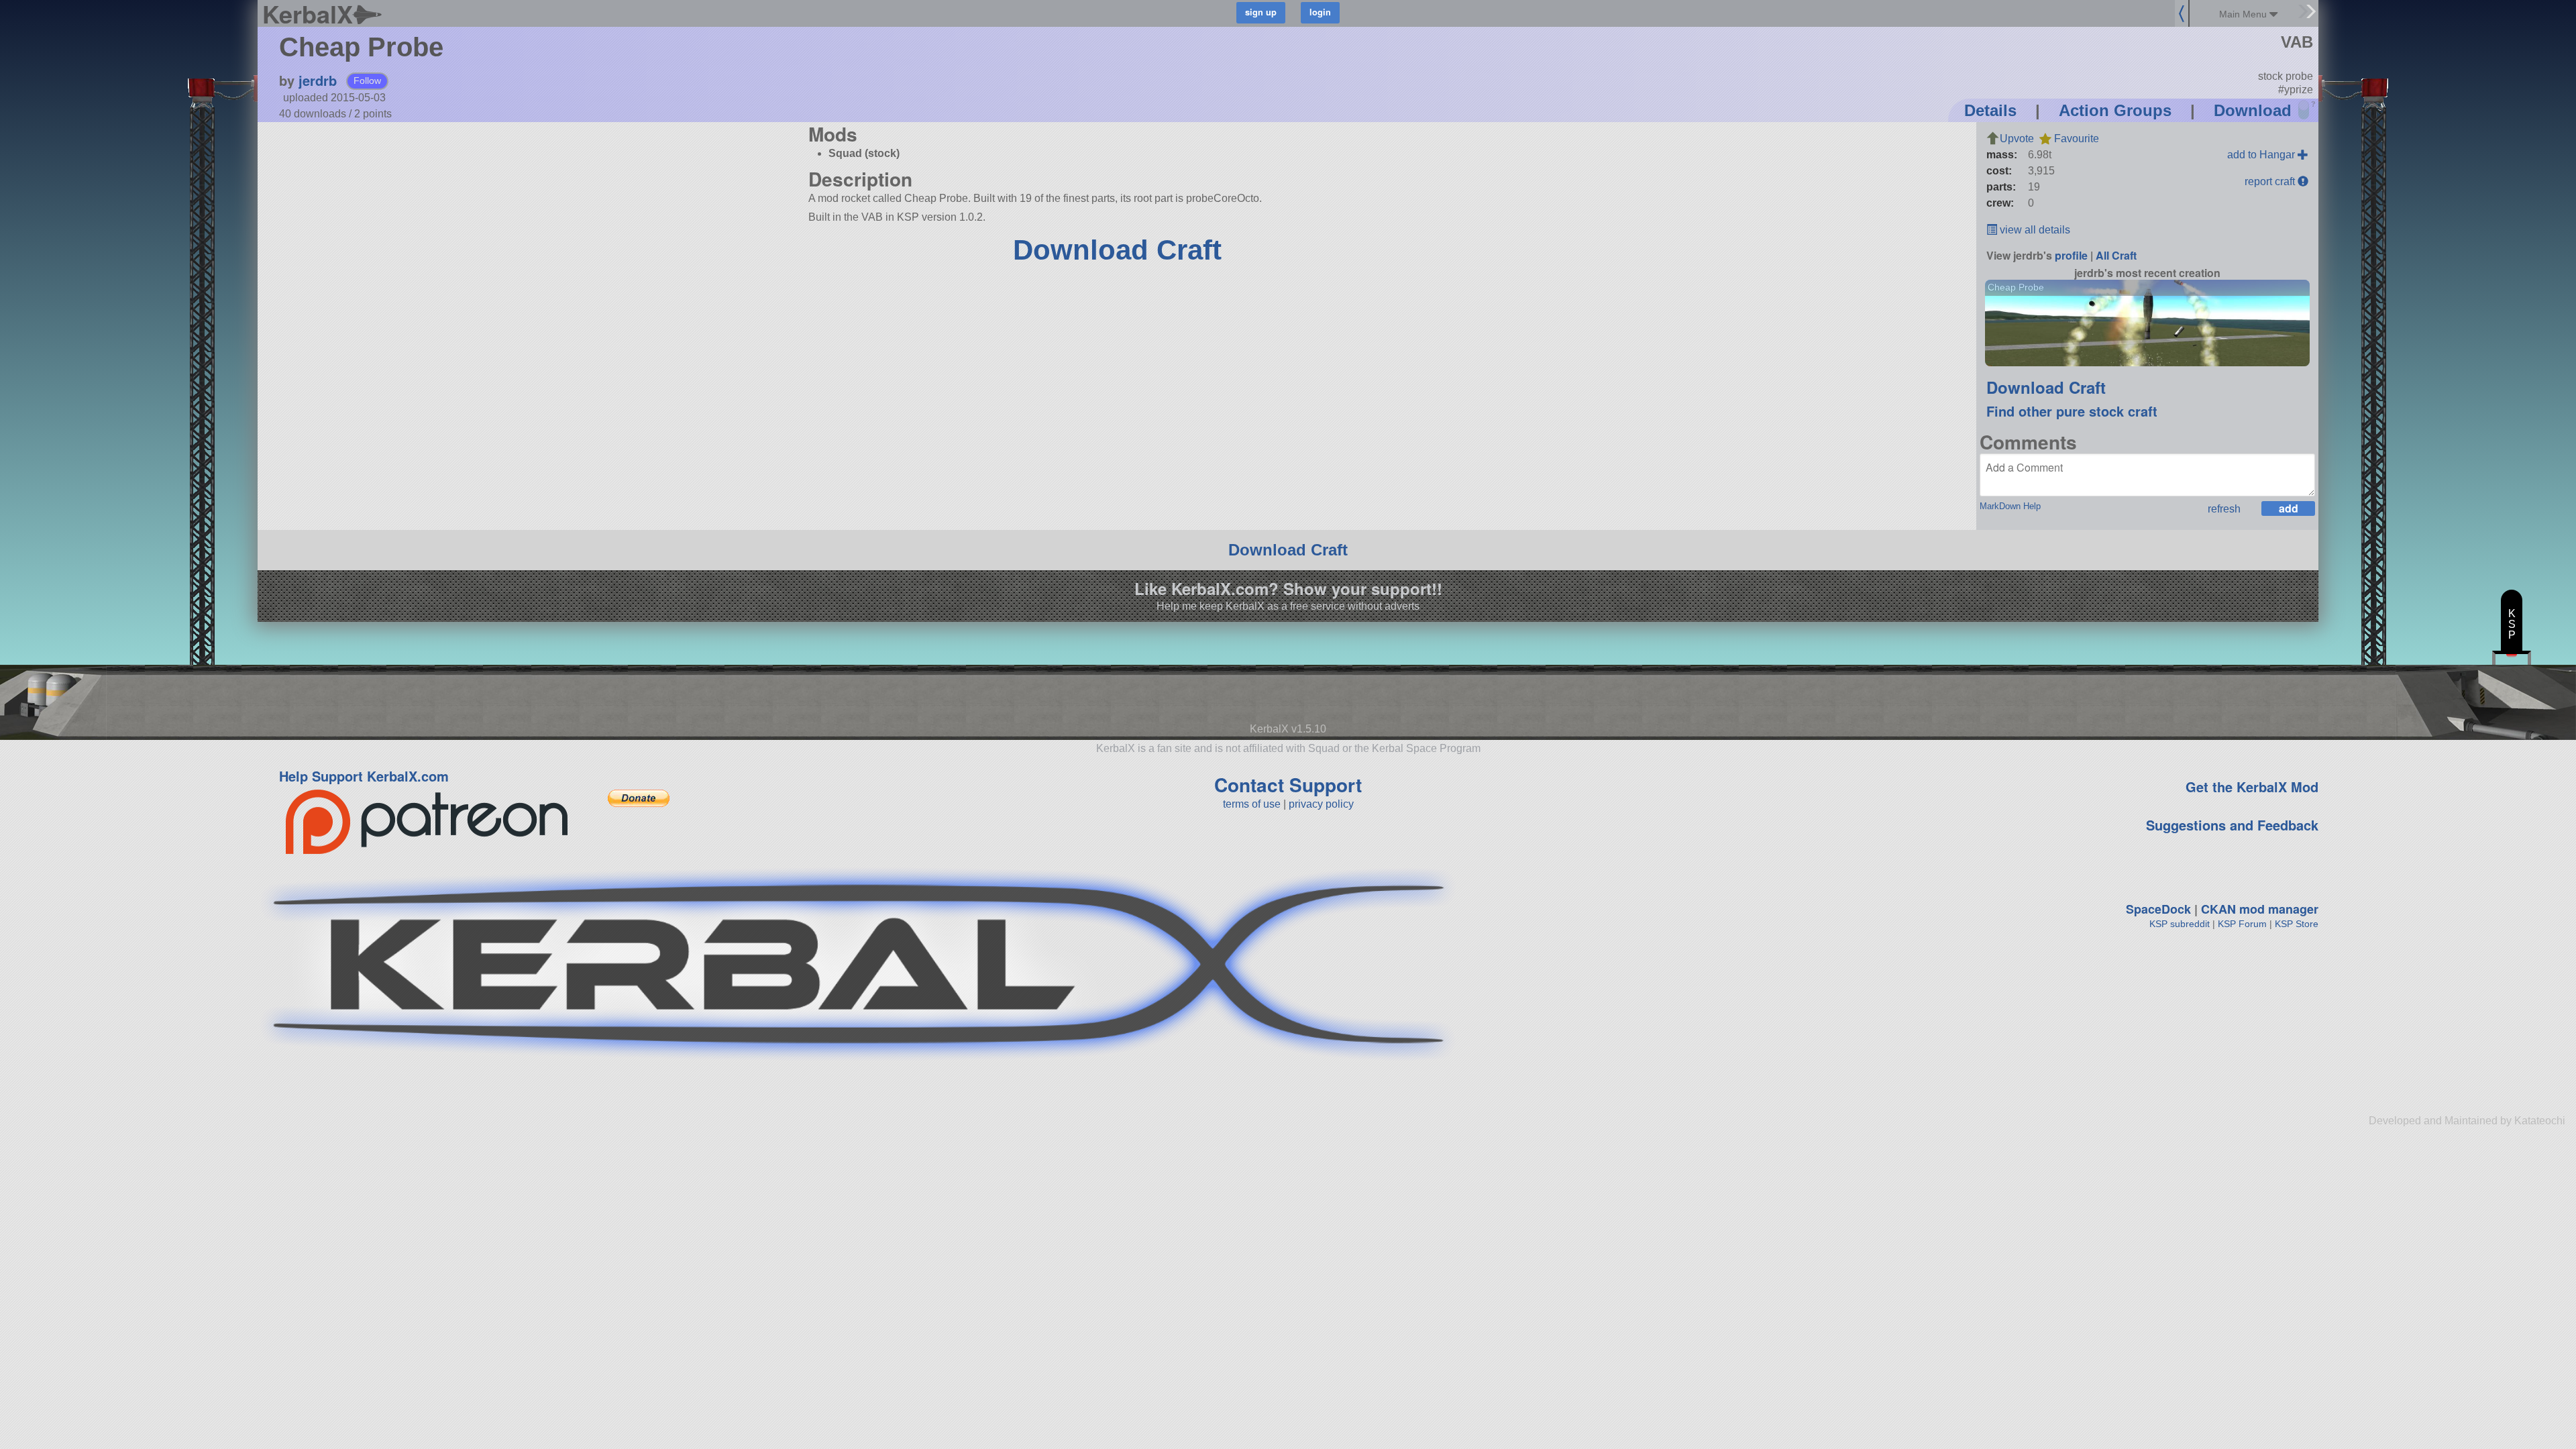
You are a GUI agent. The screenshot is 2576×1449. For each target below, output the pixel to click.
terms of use (1252, 804)
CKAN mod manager (2260, 909)
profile (2071, 255)
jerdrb (318, 80)
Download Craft (1117, 250)
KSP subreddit (2180, 924)
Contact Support (1288, 785)
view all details (2034, 230)
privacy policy (1321, 804)
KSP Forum (2242, 924)
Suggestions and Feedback (2232, 825)
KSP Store (2297, 924)
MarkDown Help (2010, 506)
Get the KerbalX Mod (2252, 787)
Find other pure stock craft (2072, 411)
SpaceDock (2158, 909)
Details (1990, 110)
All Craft (2116, 255)
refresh (2224, 509)
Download (2253, 110)
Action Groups (2115, 110)
